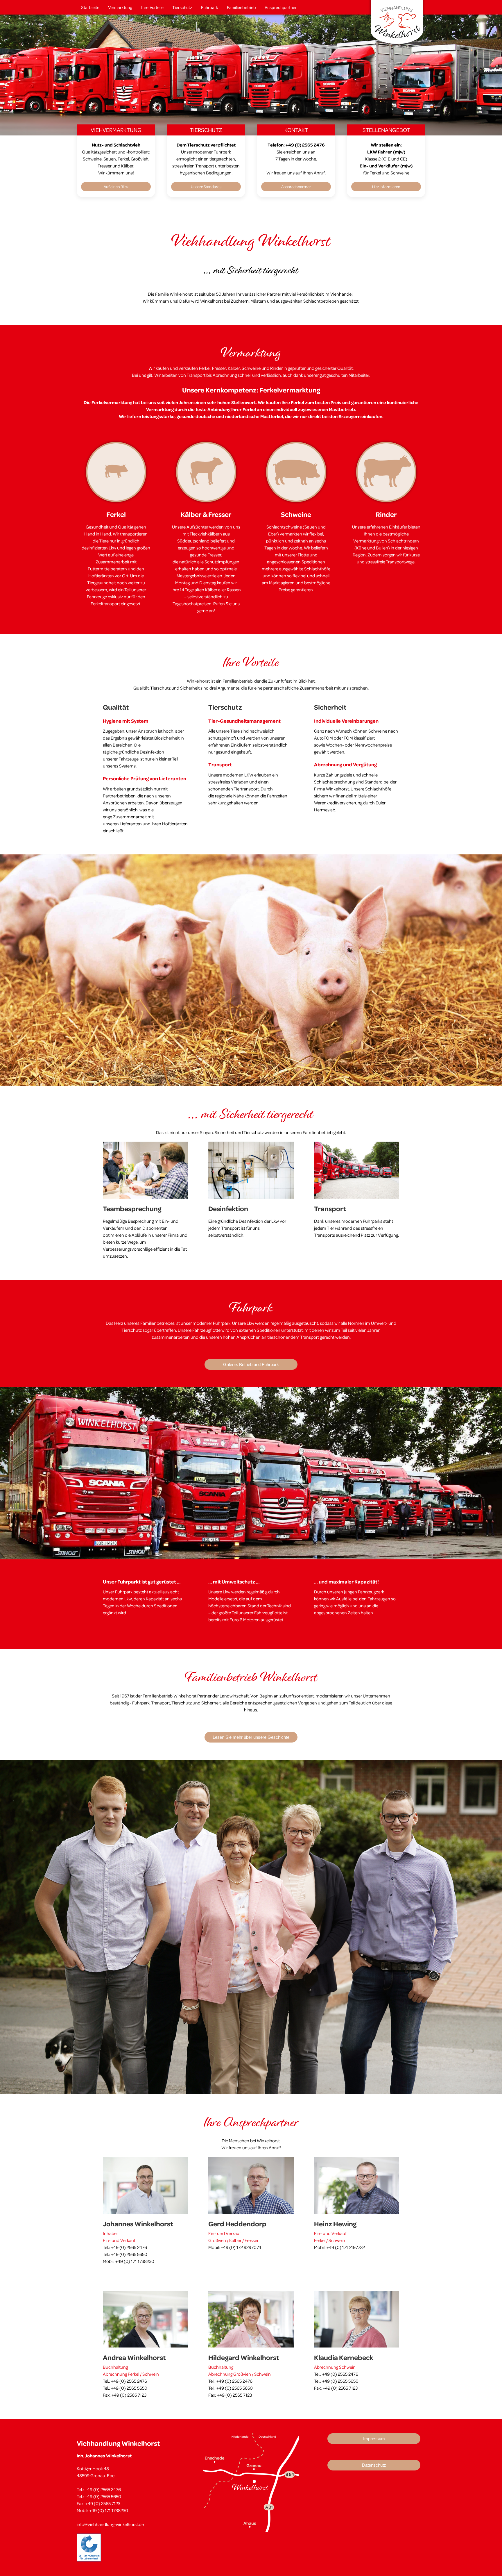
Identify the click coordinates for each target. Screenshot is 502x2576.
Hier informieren (386, 186)
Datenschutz (374, 2465)
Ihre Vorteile (152, 7)
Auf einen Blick (116, 186)
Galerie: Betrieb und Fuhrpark (251, 1364)
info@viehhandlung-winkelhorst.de (111, 2524)
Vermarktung (120, 7)
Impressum (374, 2439)
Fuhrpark (210, 7)
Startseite (90, 7)
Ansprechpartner (281, 7)
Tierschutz (182, 7)
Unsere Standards (206, 186)
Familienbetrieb (241, 7)
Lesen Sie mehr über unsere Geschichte (251, 1737)
